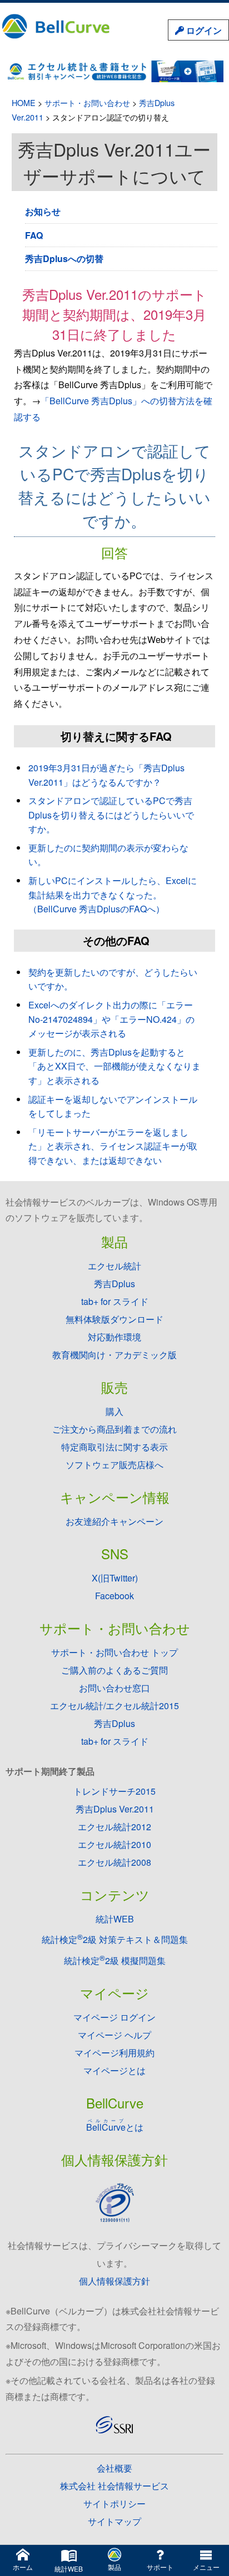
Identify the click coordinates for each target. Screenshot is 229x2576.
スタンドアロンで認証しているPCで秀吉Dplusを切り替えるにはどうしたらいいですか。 (111, 815)
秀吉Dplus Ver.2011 (115, 1809)
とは (115, 2127)
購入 (114, 1411)
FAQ (34, 235)
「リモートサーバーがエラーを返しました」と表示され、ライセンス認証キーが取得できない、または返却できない (113, 1146)
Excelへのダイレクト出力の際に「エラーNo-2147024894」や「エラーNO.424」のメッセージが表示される (111, 1019)
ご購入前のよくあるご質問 (114, 1670)
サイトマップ (114, 2521)
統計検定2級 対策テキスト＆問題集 (115, 1939)
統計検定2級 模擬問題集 (115, 1960)
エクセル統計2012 (114, 1827)
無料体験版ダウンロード (114, 1319)
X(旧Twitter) (115, 1578)
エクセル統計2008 (114, 1862)
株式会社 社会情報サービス (114, 2486)
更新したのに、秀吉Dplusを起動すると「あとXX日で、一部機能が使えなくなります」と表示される (114, 1066)
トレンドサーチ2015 (114, 1791)
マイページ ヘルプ (114, 2035)
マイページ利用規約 (114, 2053)
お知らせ (43, 211)
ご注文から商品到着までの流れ (114, 1429)
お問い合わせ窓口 (114, 1688)
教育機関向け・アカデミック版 (114, 1355)
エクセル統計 (114, 1266)
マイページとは (114, 2070)
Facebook (114, 1596)
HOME (24, 102)
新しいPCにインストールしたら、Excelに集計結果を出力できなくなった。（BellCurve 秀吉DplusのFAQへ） (113, 895)
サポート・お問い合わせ (87, 102)
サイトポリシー (114, 2504)
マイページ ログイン (114, 2017)
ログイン (203, 30)
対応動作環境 (114, 1337)
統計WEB (115, 1919)
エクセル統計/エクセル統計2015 (114, 1706)
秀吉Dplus (114, 1284)
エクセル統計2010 (114, 1844)
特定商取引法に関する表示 (114, 1447)
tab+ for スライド (115, 1301)
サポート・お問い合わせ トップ (114, 1652)
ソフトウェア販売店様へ (114, 1465)
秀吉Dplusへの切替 (64, 258)
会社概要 (114, 2468)
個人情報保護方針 (114, 2281)
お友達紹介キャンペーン (114, 1521)
